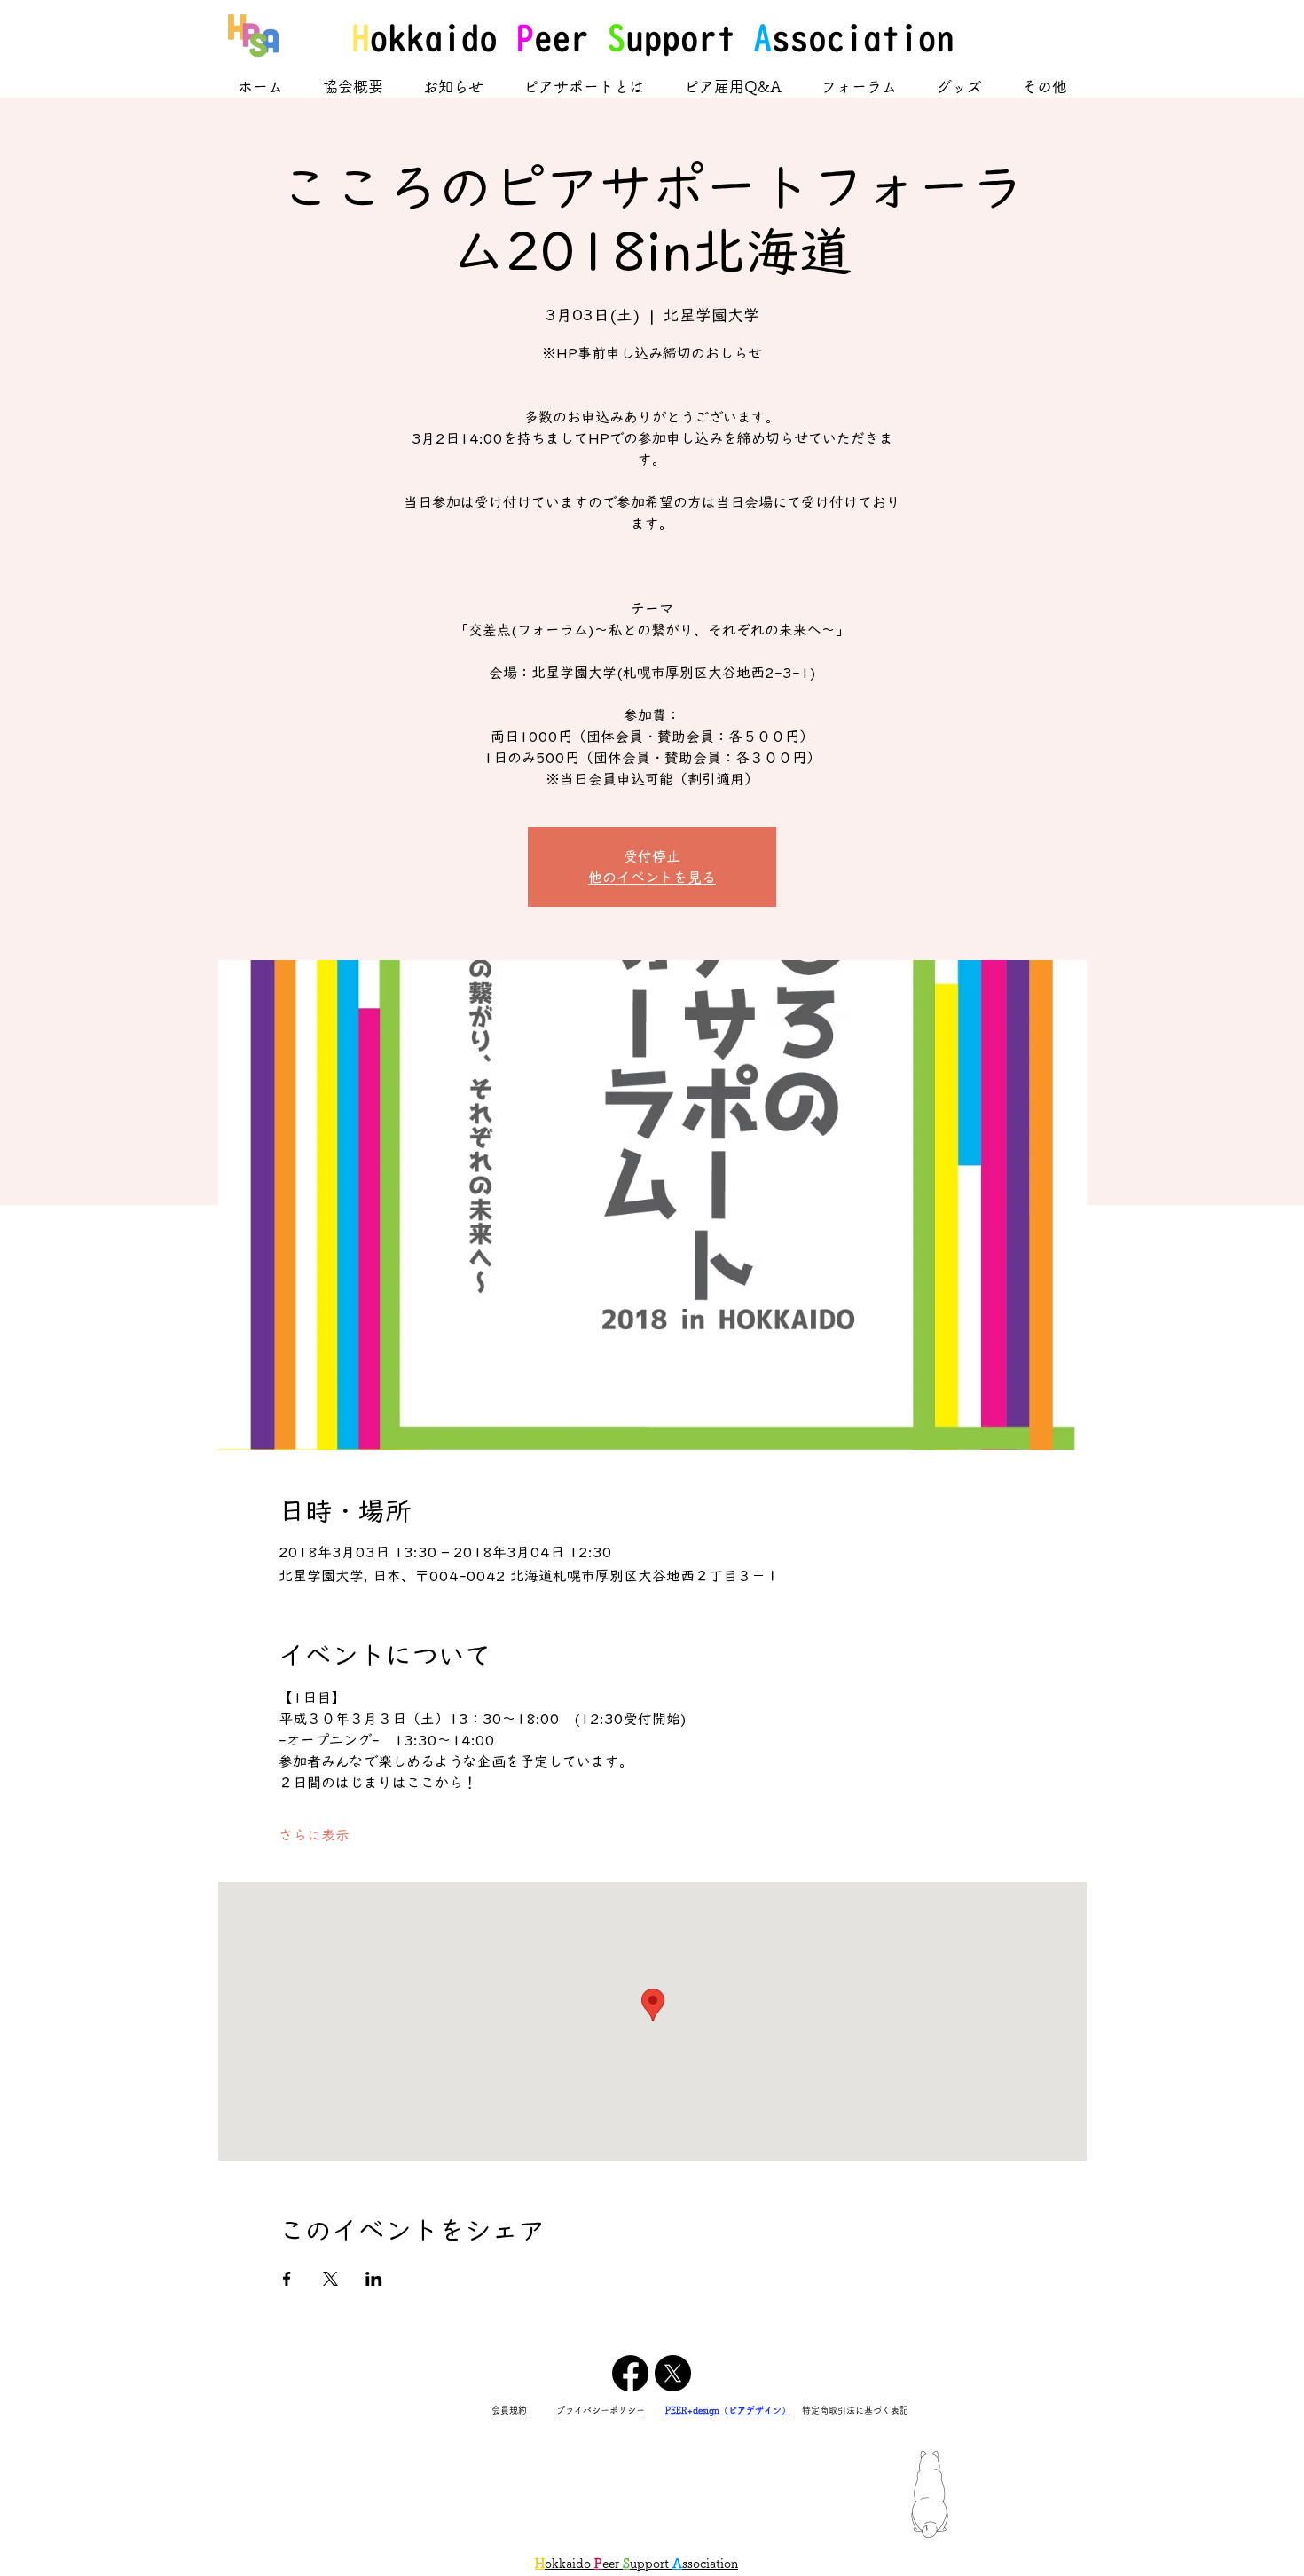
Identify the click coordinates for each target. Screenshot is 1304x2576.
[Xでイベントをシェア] (330, 2279)
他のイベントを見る (652, 878)
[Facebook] (630, 2373)
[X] (673, 2373)
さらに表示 (314, 1835)
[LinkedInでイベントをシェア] (374, 2279)
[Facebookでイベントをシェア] (287, 2279)
